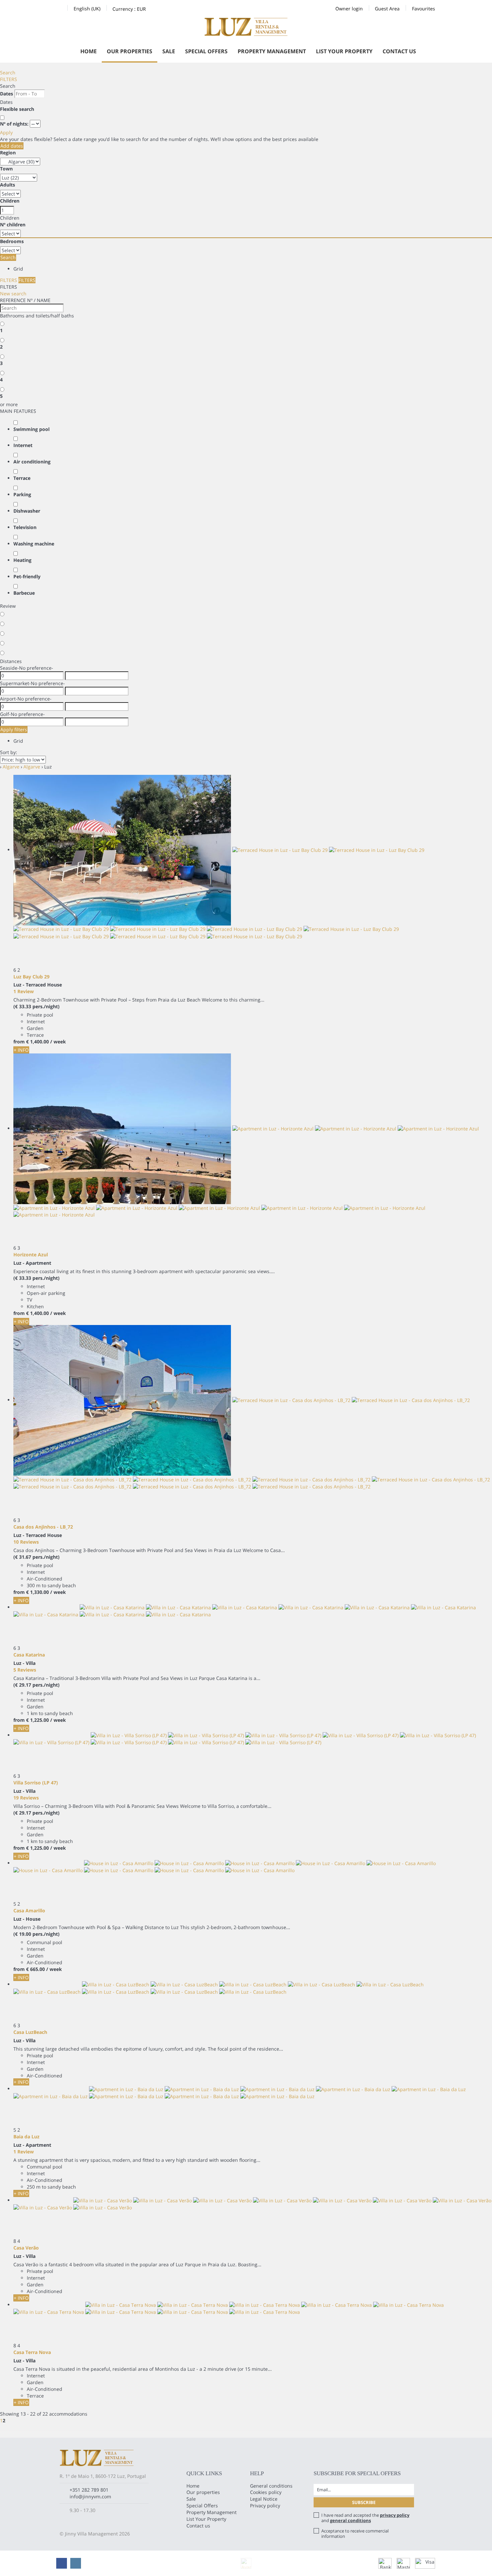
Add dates (12, 146)
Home (89, 51)
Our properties (130, 51)
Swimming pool (31, 429)
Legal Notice (264, 2499)
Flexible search (18, 109)
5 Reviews (25, 1670)
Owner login (349, 9)
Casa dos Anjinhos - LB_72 (43, 1527)
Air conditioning (32, 462)
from (19, 1042)
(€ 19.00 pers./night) (36, 1934)
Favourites (424, 9)
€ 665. (35, 1969)
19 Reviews (26, 1798)
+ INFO (21, 1050)
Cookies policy (266, 2492)
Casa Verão (26, 2248)
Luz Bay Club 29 (31, 977)
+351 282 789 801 (89, 2490)
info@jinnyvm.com (90, 2496)
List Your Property (344, 51)
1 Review (24, 991)
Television (25, 527)
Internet (23, 445)
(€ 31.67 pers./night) (36, 1557)
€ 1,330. (37, 1592)
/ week (58, 1042)
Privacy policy (265, 2506)
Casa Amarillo (29, 1910)
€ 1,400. (37, 1042)
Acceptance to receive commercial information (355, 2533)
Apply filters (14, 729)
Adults (8, 185)
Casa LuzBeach (30, 2032)
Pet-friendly (27, 576)
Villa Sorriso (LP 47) (36, 1783)
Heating (22, 560)
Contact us (399, 51)
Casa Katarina (29, 1655)
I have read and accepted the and (365, 2518)
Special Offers (206, 51)
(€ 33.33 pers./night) (36, 1006)
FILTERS (9, 79)
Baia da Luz (26, 2137)
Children (10, 201)
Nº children (13, 225)
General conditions (271, 2486)
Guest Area (387, 9)
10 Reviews (26, 1542)
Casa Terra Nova (32, 2352)
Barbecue (24, 593)
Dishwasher (27, 511)
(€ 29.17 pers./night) (36, 1685)
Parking (22, 494)
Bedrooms (12, 241)
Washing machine (34, 544)
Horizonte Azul (31, 1255)
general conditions (350, 2520)
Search (8, 72)
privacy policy (395, 2515)
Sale (169, 51)
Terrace (22, 478)
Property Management (272, 51)
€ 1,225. (37, 1720)
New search (13, 293)
